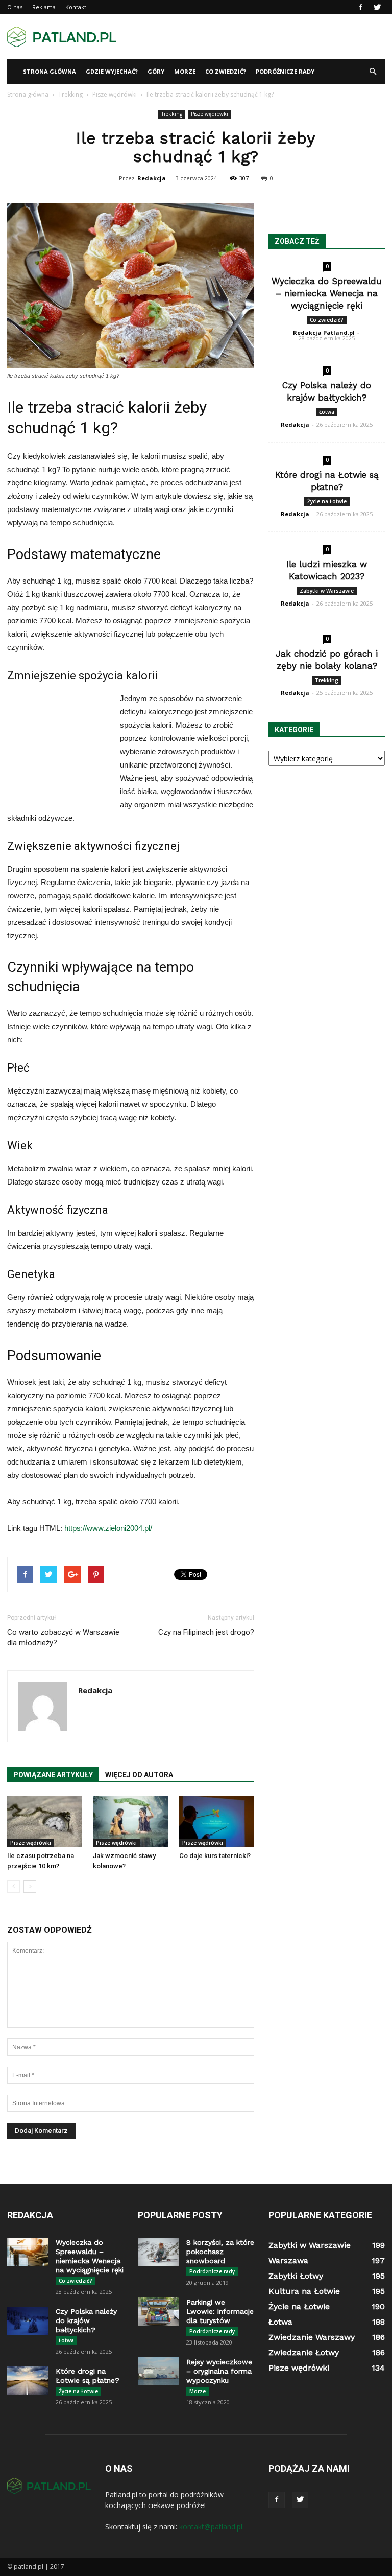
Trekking (172, 114)
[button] (373, 72)
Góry (156, 71)
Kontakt (76, 7)
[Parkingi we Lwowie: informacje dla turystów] (158, 2312)
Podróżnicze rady (285, 71)
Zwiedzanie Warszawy (312, 2337)
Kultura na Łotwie (304, 2291)
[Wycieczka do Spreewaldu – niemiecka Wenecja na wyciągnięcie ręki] (28, 2252)
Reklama (44, 7)
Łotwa (327, 412)
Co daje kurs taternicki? (215, 1856)
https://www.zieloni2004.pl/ (108, 1528)
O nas (15, 7)
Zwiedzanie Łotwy (304, 2352)
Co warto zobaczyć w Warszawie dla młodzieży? (63, 1638)
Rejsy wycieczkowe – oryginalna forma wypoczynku (219, 2371)
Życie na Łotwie (327, 501)
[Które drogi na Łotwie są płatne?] (28, 2381)
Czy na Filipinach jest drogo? (206, 1632)
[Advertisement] (265, 37)
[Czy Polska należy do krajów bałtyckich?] (28, 2321)
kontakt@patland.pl (211, 2527)
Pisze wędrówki (210, 114)
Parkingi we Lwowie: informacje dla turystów (220, 2311)
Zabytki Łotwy (296, 2276)
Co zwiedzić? (226, 71)
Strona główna (50, 71)
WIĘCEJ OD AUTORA (139, 1775)
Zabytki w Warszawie (327, 591)
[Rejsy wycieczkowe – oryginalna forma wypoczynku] (158, 2371)
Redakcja (152, 178)
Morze (185, 71)
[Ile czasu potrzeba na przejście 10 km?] (45, 1821)
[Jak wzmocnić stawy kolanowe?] (130, 1821)
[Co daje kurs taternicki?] (217, 1821)
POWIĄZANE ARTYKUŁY (53, 1775)
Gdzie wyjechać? (112, 71)
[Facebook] (360, 7)
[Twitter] (377, 7)
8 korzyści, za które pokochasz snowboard (220, 2252)
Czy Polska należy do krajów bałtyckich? (86, 2320)
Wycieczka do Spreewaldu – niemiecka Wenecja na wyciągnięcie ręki (327, 293)
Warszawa (288, 2260)
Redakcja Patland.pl (324, 332)
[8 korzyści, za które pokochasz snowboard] (158, 2252)
